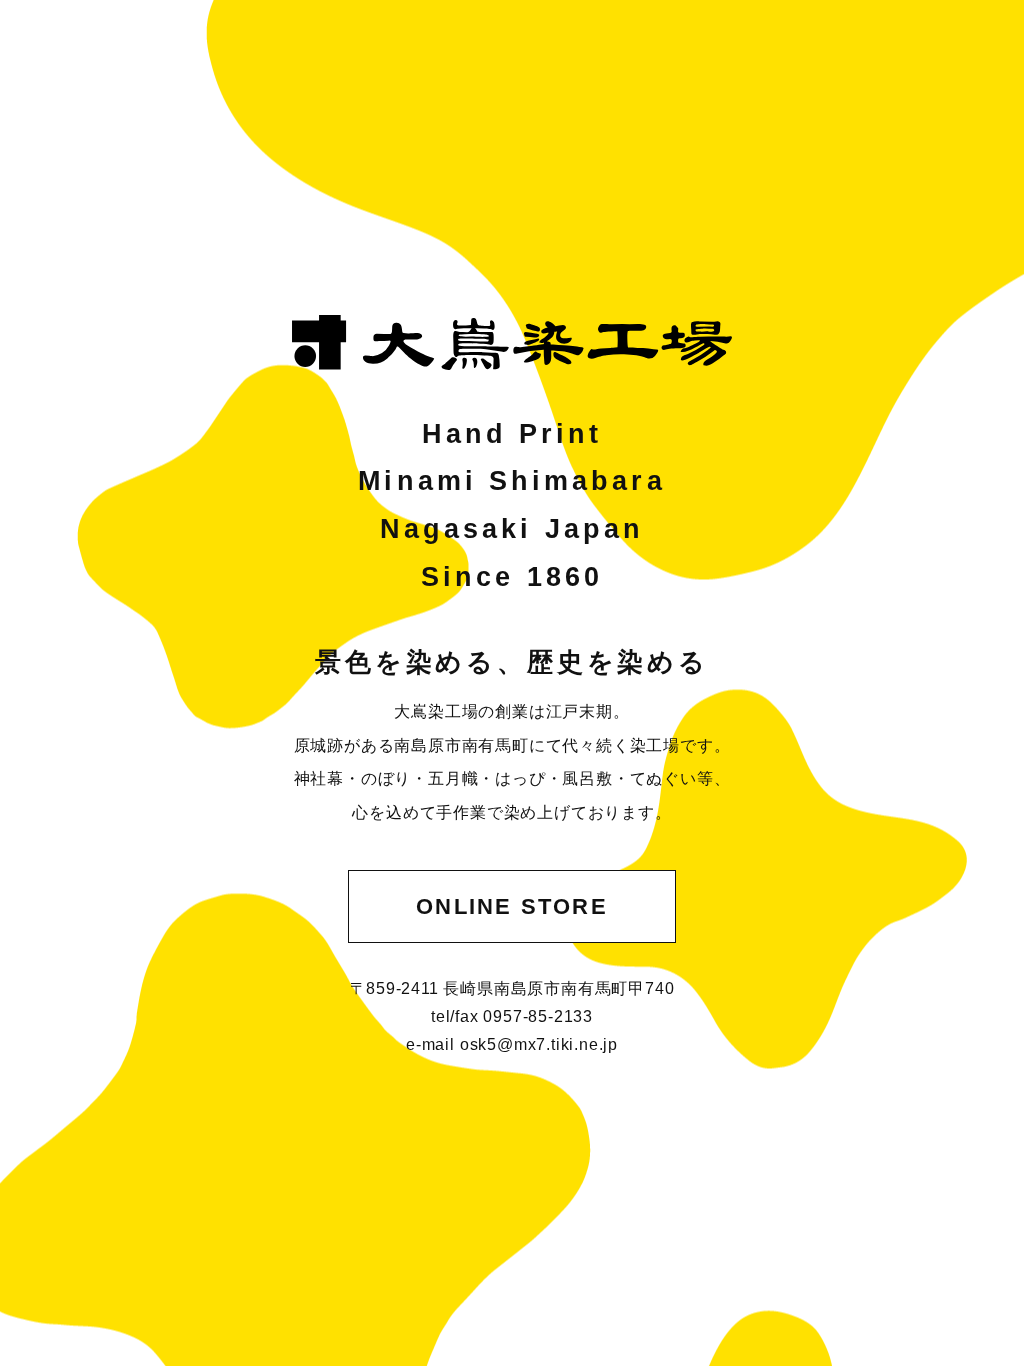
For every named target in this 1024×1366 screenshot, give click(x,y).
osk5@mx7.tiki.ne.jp (539, 1044)
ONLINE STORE (512, 906)
